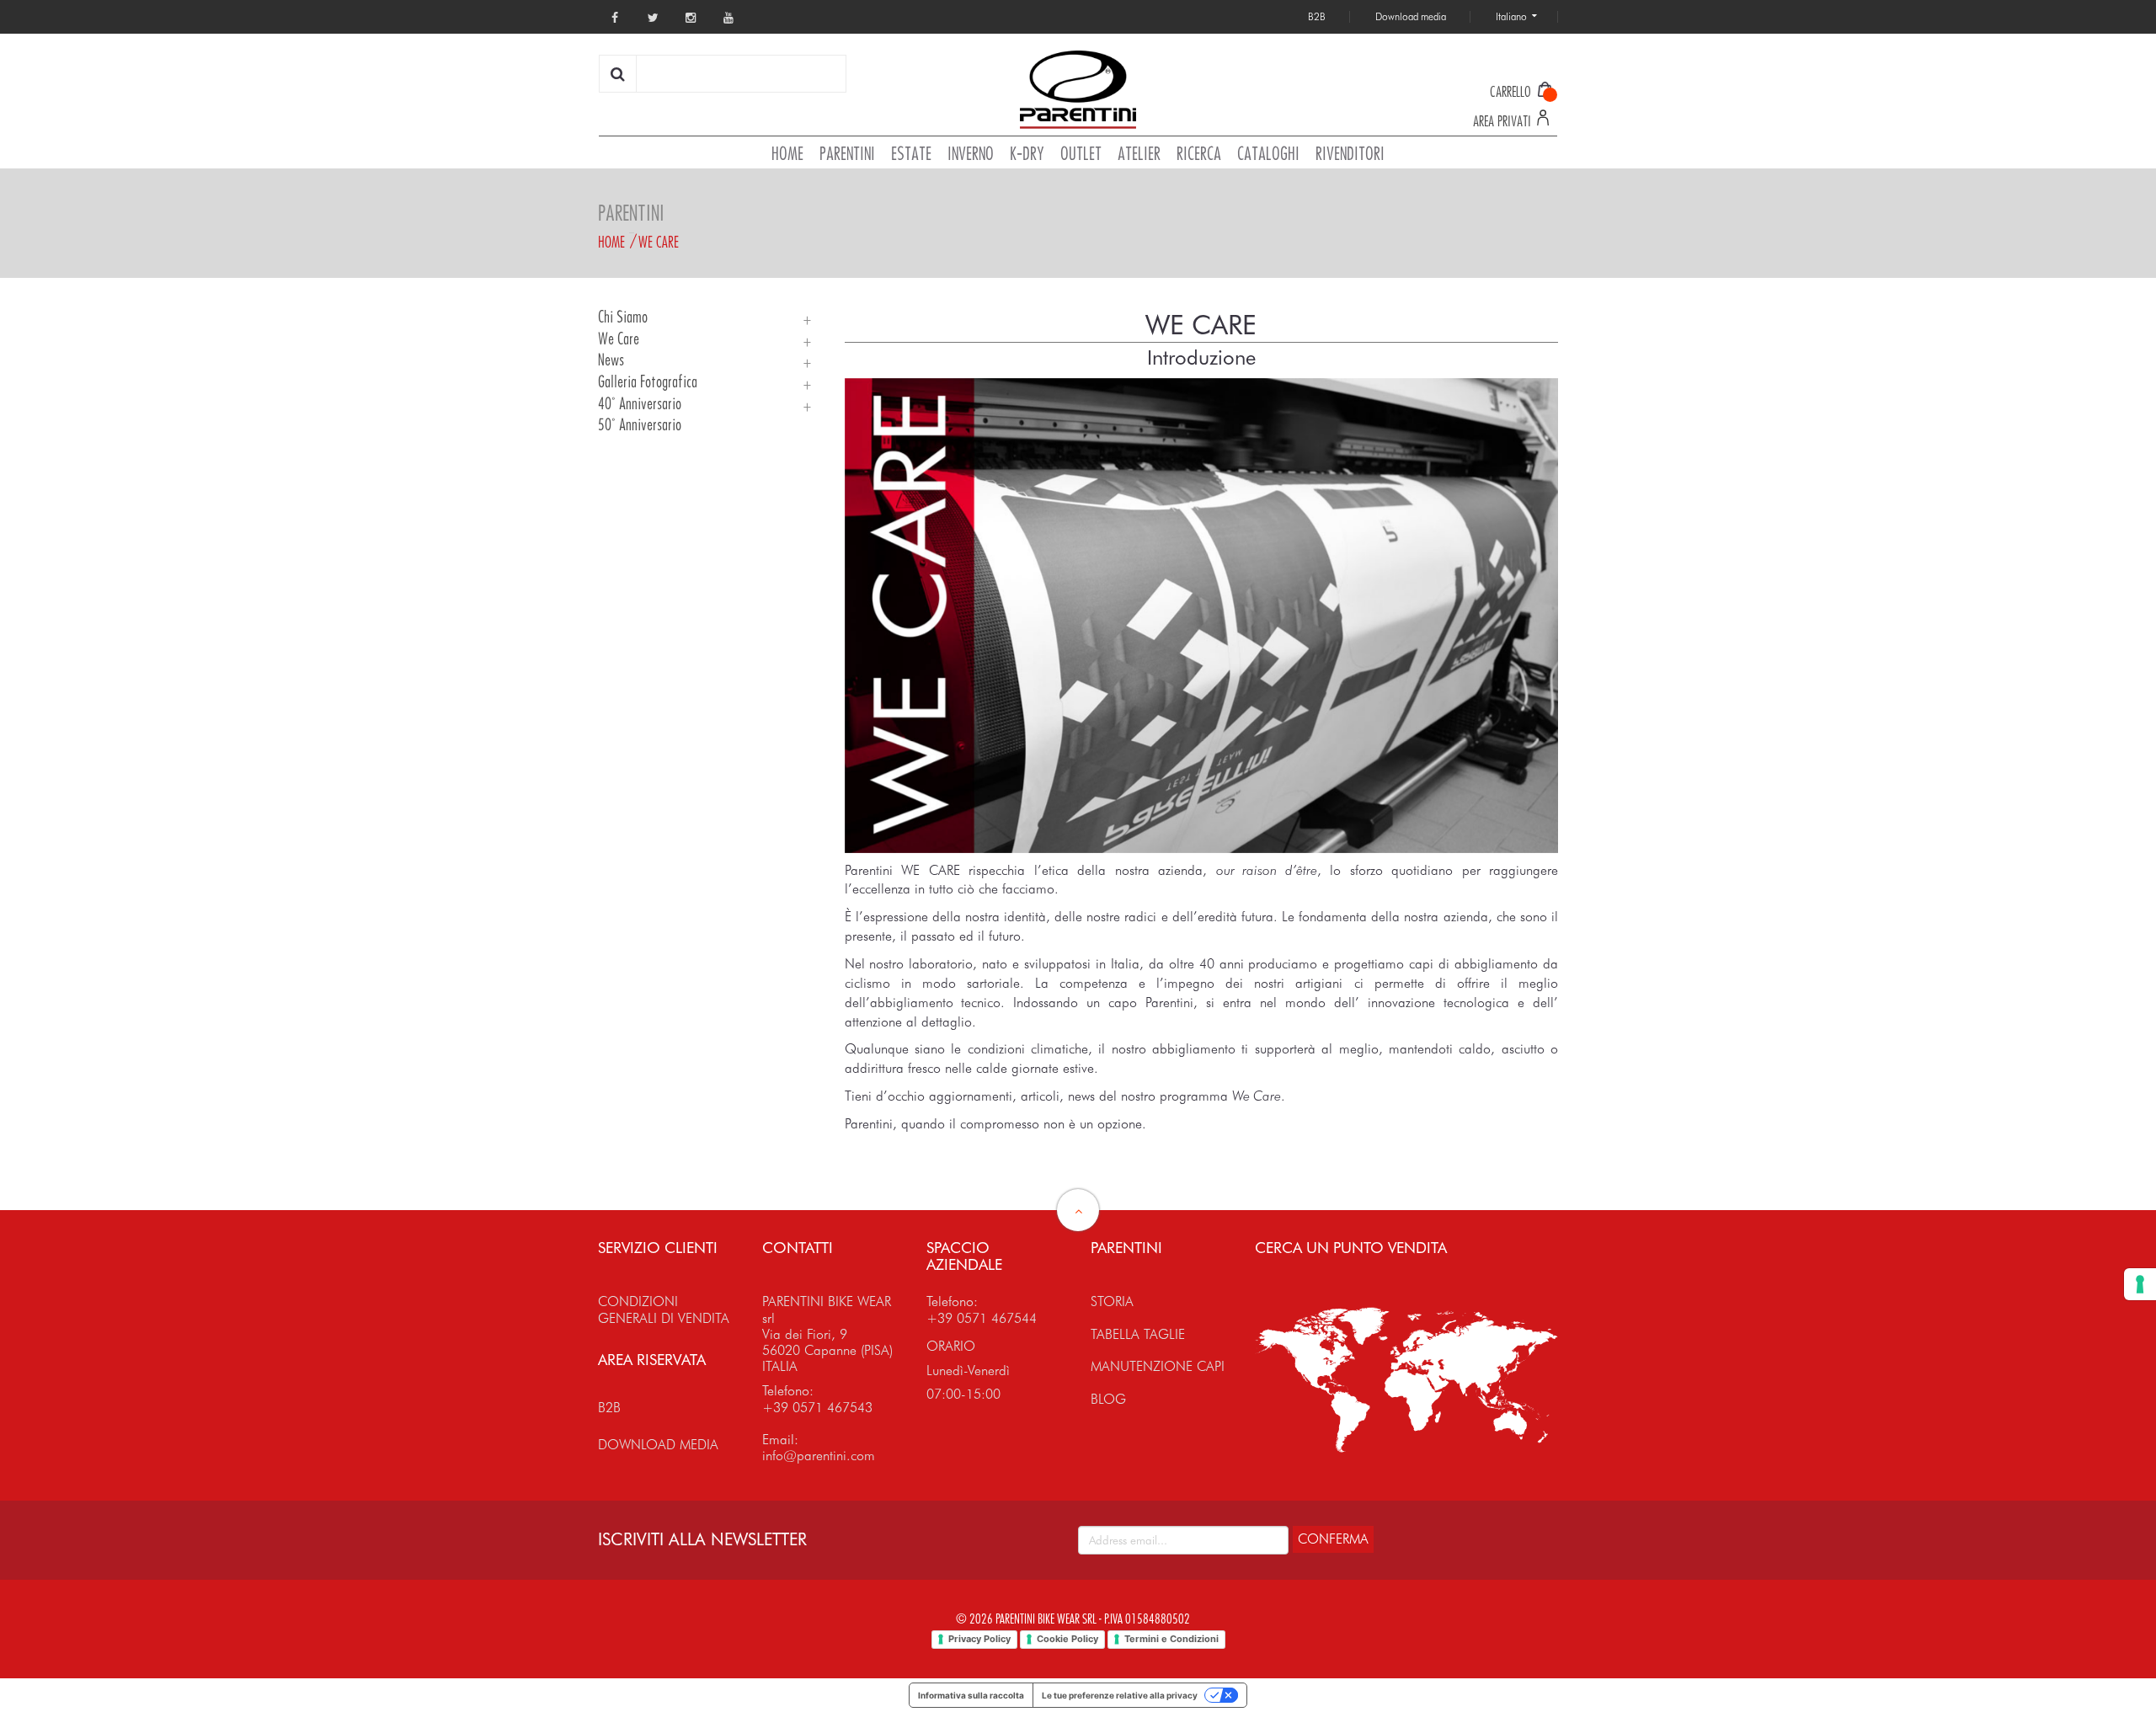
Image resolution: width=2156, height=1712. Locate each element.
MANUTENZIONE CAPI (1158, 1366)
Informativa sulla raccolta (971, 1695)
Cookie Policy (1067, 1639)
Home (611, 242)
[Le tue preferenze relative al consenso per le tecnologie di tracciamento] (2140, 1284)
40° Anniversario (640, 404)
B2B (609, 1408)
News (611, 360)
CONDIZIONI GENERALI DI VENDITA (664, 1309)
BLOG (1108, 1399)
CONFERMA (1333, 1539)
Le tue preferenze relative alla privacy (1120, 1695)
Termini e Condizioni (1171, 1639)
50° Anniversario (640, 425)
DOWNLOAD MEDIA (658, 1445)
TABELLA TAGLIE (1138, 1334)
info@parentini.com (819, 1456)
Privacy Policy (979, 1639)
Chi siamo (623, 317)
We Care (659, 242)
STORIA (1112, 1301)
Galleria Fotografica (648, 382)
